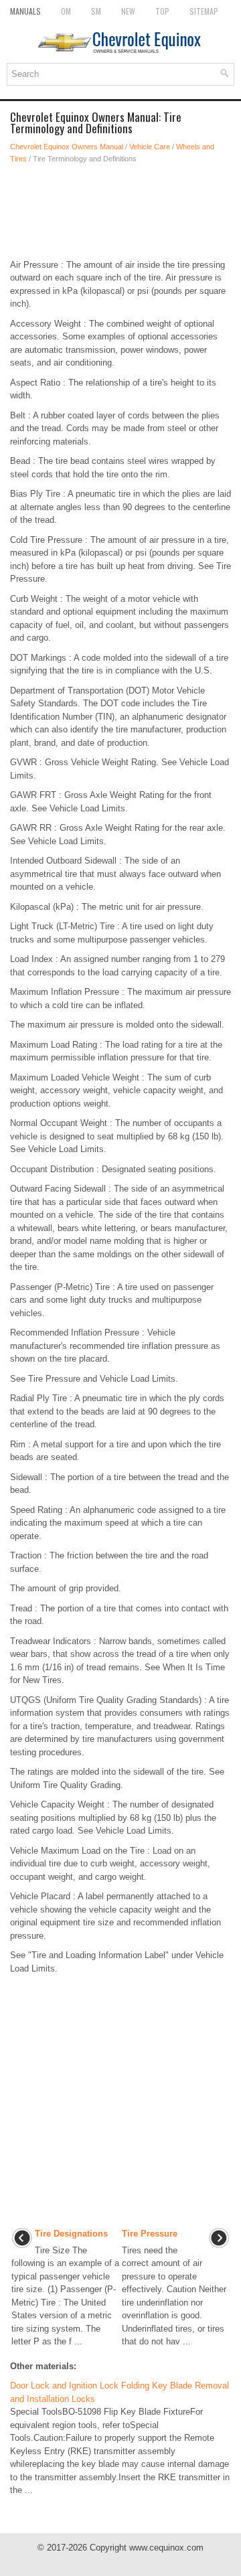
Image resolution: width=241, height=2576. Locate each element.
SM (96, 11)
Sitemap (204, 11)
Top (162, 11)
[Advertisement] (120, 212)
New (128, 11)
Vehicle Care (150, 147)
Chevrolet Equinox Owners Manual (67, 147)
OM (66, 11)
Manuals (25, 11)
